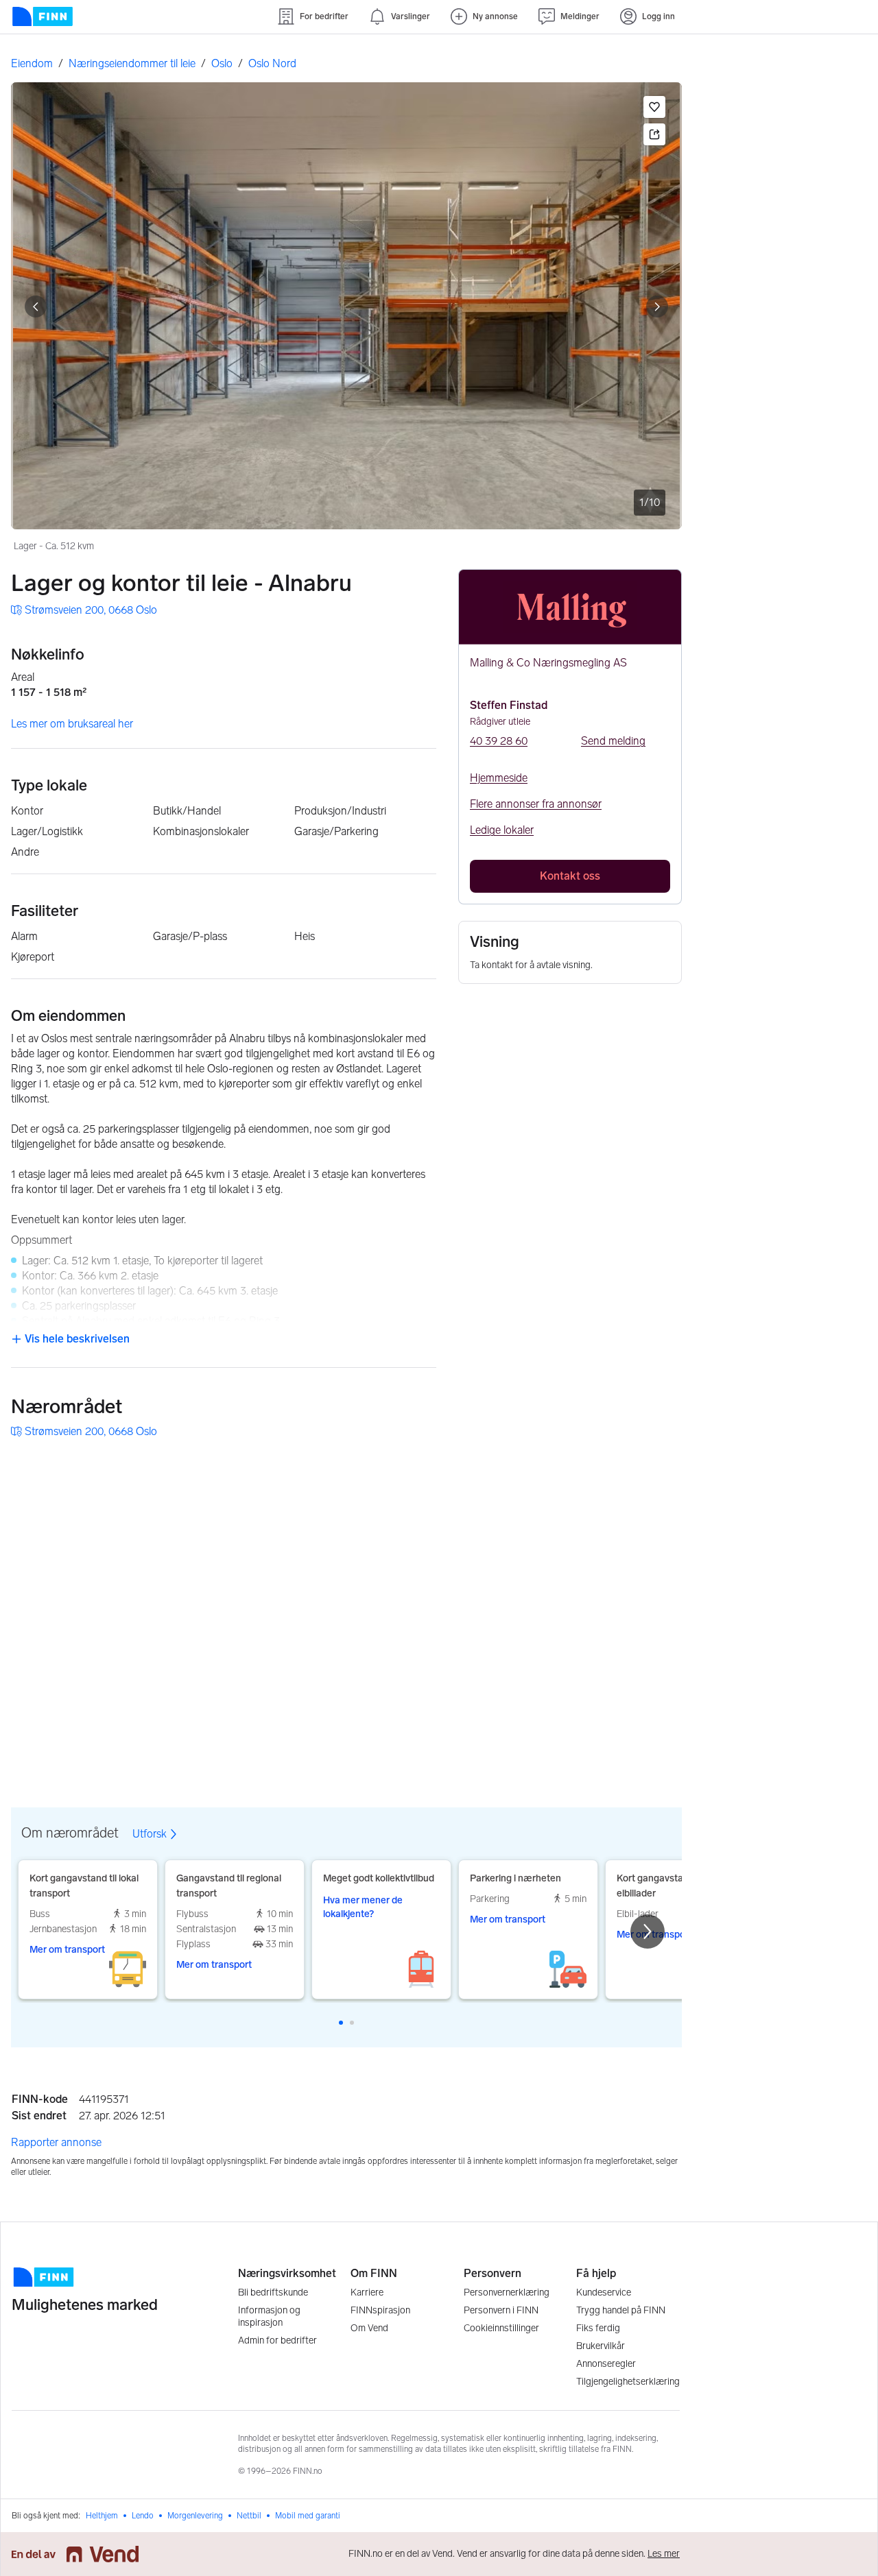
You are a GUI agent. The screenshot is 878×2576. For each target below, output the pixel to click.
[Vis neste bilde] (657, 306)
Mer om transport (67, 1950)
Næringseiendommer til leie (132, 63)
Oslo (222, 63)
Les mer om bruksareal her (72, 724)
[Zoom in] (656, 1720)
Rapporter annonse (56, 2142)
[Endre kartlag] (656, 1681)
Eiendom (32, 63)
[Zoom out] (656, 1755)
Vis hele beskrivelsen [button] (76, 1339)
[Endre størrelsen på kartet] (656, 1470)
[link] (84, 610)
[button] (654, 107)
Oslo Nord (272, 63)
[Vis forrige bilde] (36, 306)
